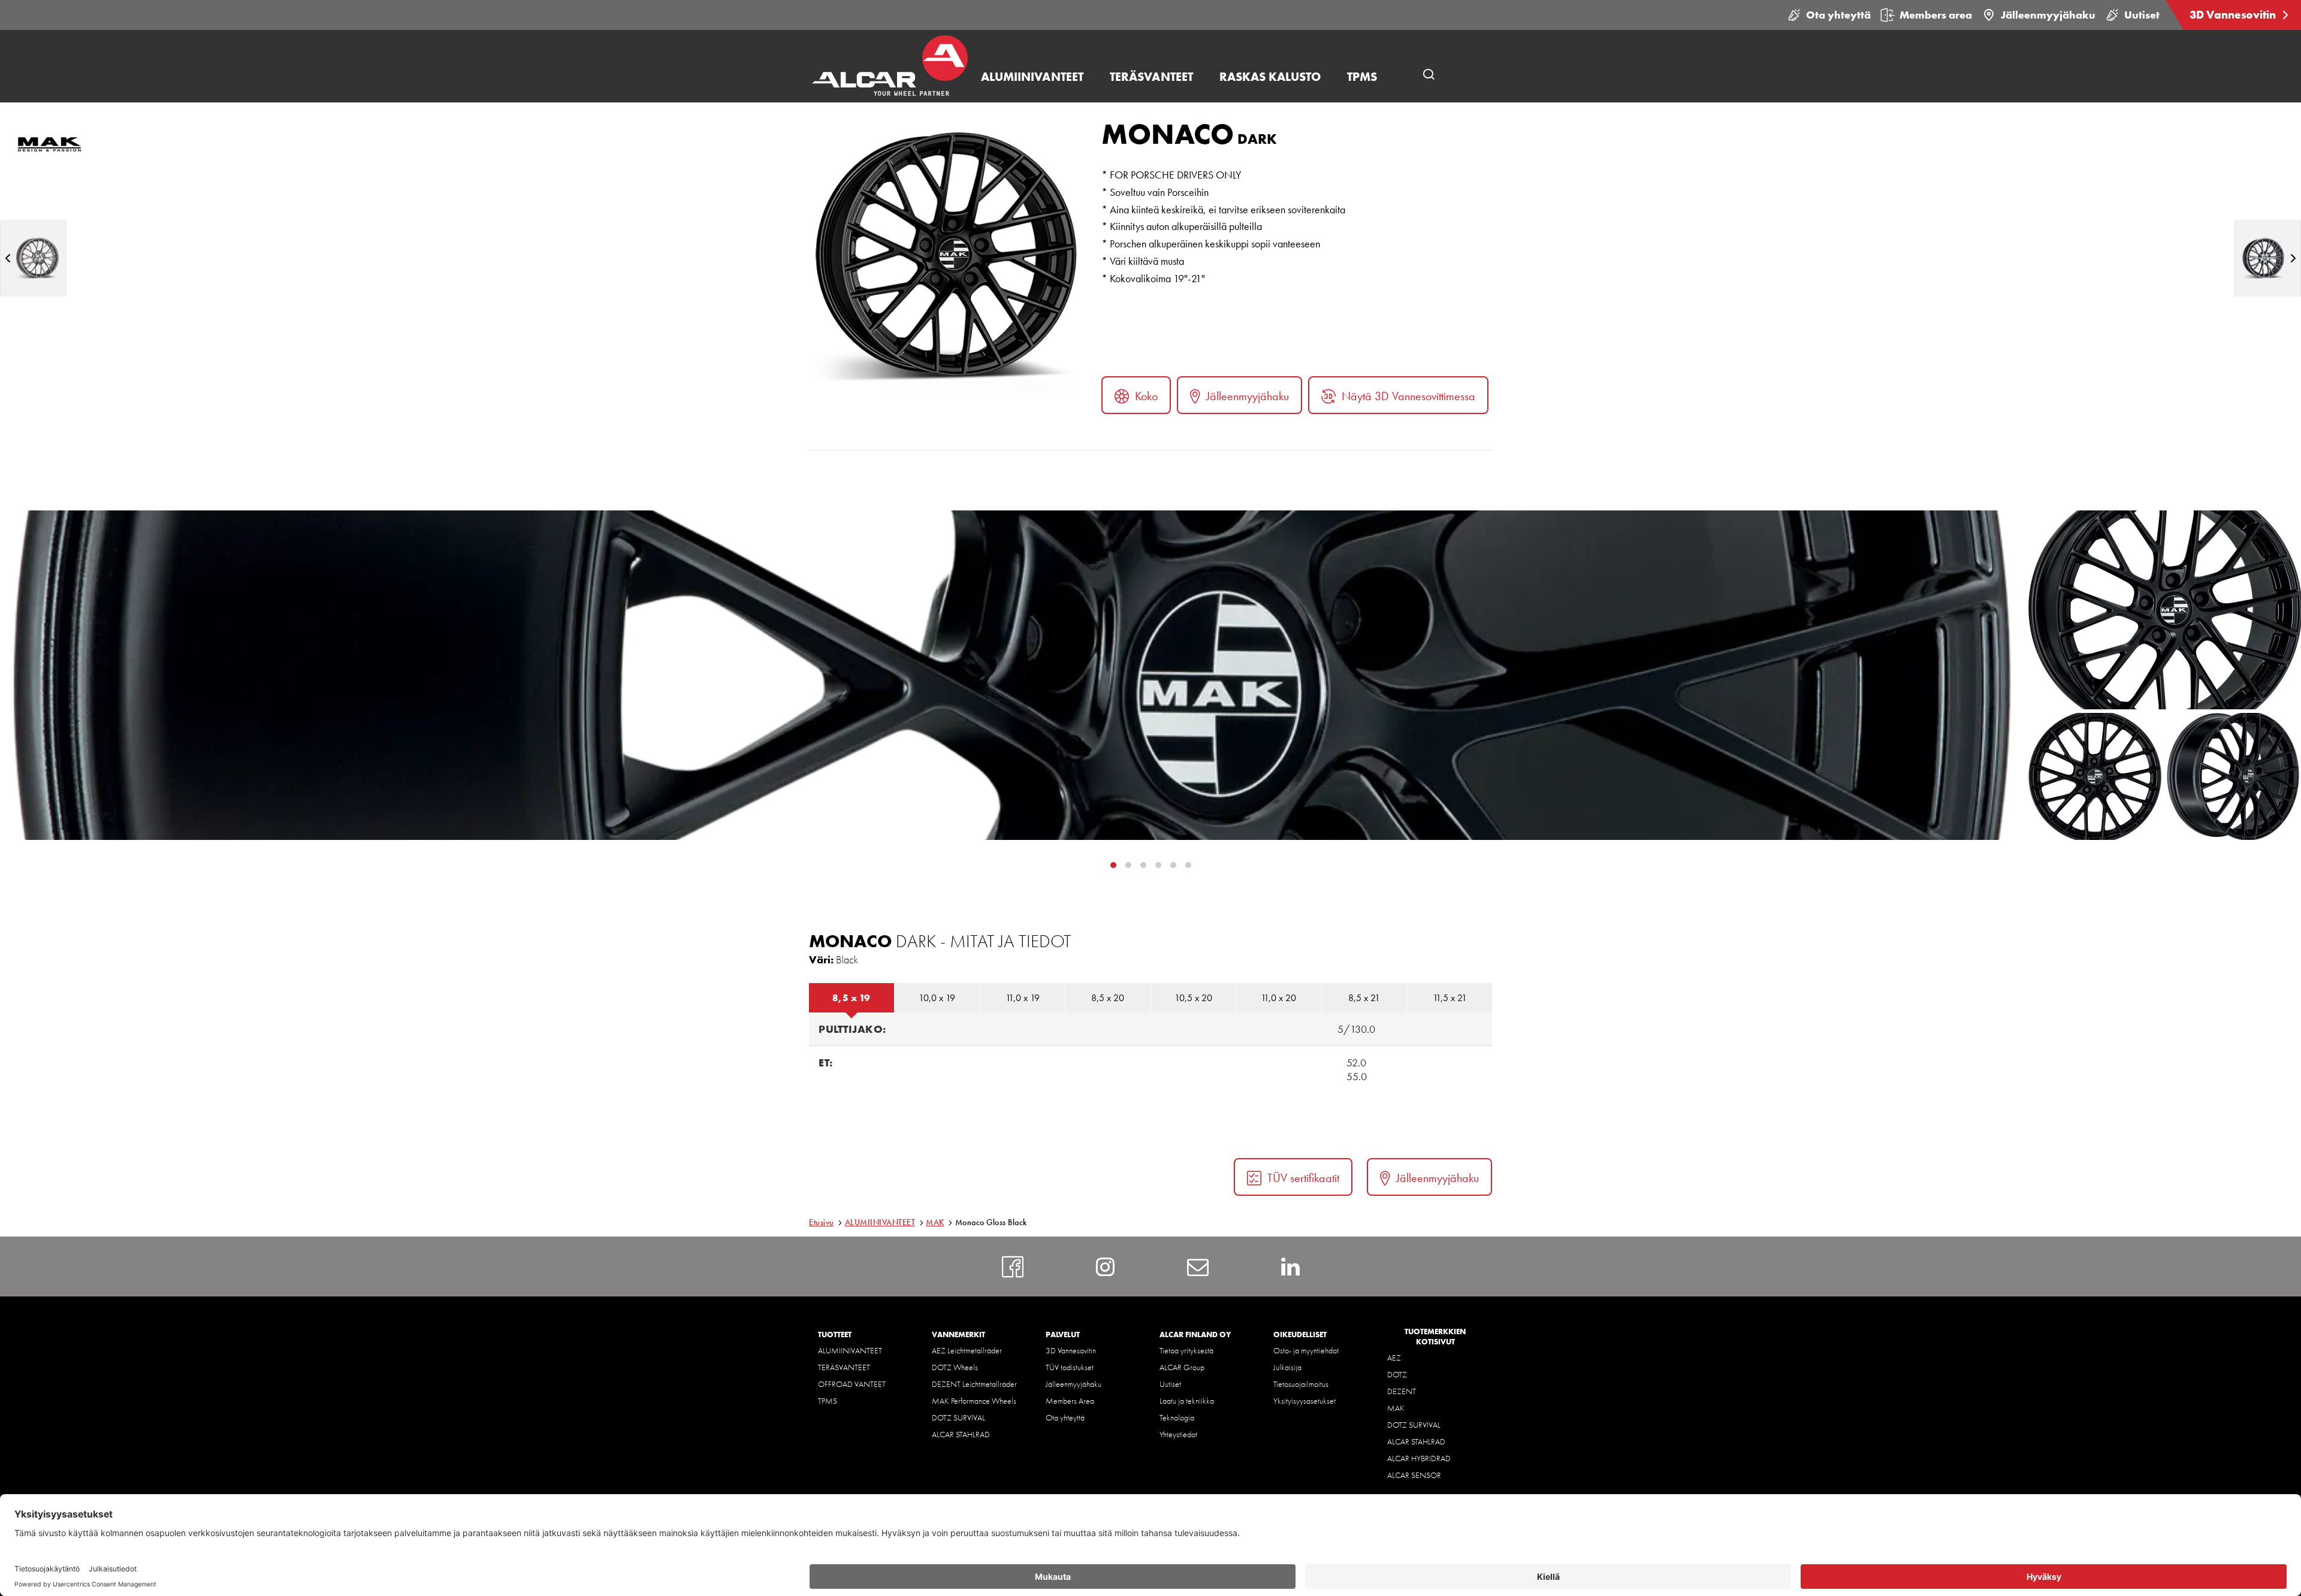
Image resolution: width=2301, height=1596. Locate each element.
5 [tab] (1188, 865)
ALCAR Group (1182, 1367)
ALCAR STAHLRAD (961, 1434)
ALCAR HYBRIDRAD (1419, 1458)
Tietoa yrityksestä (1186, 1350)
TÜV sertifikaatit (1303, 1178)
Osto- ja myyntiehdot (1306, 1350)
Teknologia (1177, 1417)
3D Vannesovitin (2234, 15)
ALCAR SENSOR (1414, 1475)
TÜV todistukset (1070, 1367)
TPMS (828, 1401)
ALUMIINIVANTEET (880, 1222)
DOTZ (1397, 1374)
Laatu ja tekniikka (1187, 1401)
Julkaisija (1287, 1367)
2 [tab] (1143, 865)
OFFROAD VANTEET (852, 1384)
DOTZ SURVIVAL (958, 1417)
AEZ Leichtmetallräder (967, 1350)
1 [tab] (1128, 865)
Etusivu (822, 1222)
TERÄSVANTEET (844, 1367)
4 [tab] (1173, 865)
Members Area (1070, 1401)
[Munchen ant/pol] (2268, 258)
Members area (1936, 15)
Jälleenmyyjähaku (2048, 15)
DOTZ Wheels (955, 1367)
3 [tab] (1158, 865)
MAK (935, 1222)
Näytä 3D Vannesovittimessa (1408, 396)
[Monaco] (33, 258)
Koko (1146, 396)
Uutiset (2142, 15)
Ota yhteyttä (1838, 15)
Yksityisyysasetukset (1304, 1401)
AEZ (1394, 1358)
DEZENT (1402, 1391)
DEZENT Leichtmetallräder (974, 1384)
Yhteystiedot (1178, 1434)
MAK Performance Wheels (974, 1401)
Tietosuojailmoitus (1301, 1384)
